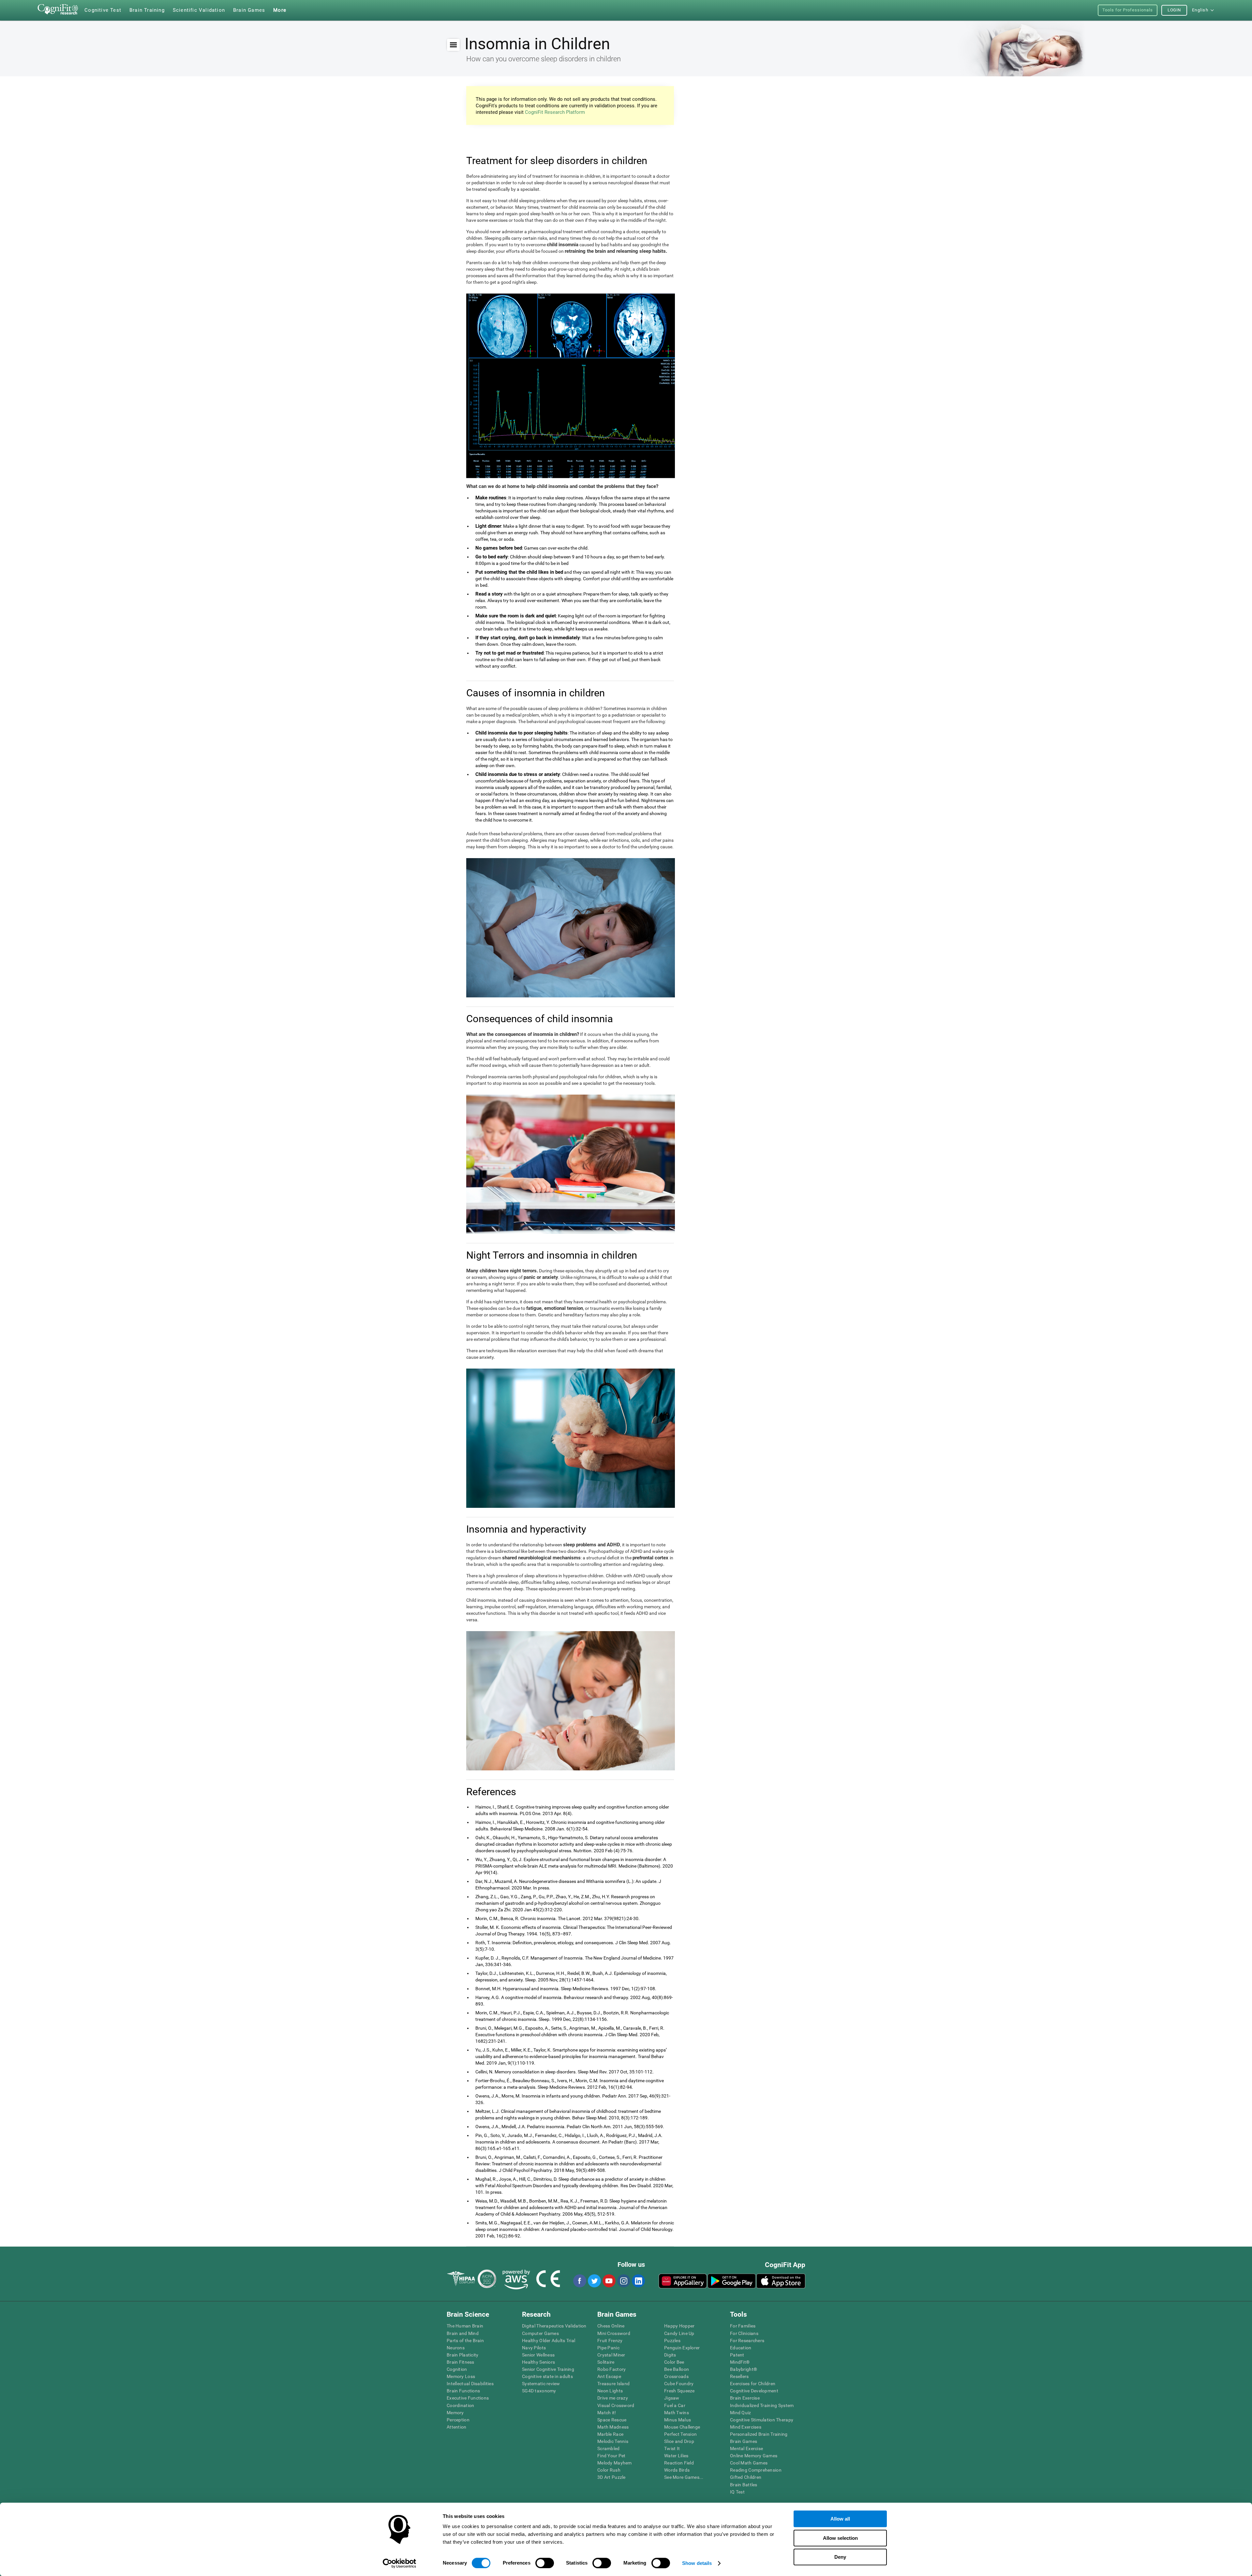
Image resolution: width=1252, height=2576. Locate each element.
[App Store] (781, 2281)
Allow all (840, 2519)
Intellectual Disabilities (470, 2384)
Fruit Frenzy (610, 2341)
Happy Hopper (679, 2326)
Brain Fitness (461, 2362)
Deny (840, 2557)
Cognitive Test (103, 10)
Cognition (457, 2369)
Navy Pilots (534, 2348)
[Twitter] (594, 2281)
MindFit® (740, 2362)
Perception (458, 2420)
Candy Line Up (679, 2333)
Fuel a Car (675, 2405)
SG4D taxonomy (539, 2391)
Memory (455, 2413)
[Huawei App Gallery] (683, 2281)
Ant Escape (609, 2376)
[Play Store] (732, 2281)
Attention (457, 2427)
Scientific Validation (199, 10)
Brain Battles (744, 2485)
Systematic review (541, 2384)
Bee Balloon (677, 2369)
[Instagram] (623, 2281)
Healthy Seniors (538, 2362)
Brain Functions (463, 2391)
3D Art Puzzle (611, 2477)
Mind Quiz (741, 2413)
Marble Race (610, 2434)
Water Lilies (676, 2456)
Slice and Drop (679, 2441)
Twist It (672, 2448)
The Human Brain (465, 2326)
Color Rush (609, 2470)
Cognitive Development (754, 2391)
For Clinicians (744, 2333)
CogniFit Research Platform (555, 112)
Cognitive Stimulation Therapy (762, 2420)
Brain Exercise (745, 2398)
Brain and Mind (463, 2333)
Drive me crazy (613, 2398)
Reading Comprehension (756, 2470)
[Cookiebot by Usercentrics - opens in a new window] (400, 2563)
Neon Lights (610, 2391)
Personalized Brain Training (759, 2434)
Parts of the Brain (465, 2341)
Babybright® (744, 2369)
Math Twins (677, 2413)
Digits (670, 2355)
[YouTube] (609, 2281)
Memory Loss (461, 2376)
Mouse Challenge (682, 2427)
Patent (737, 2355)
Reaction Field (679, 2463)
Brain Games (744, 2441)
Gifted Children (746, 2477)
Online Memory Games (754, 2456)
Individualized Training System (762, 2405)
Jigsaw (672, 2398)
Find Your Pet (611, 2456)
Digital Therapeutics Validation (554, 2326)
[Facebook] (579, 2281)
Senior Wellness (538, 2355)
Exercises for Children (753, 2384)
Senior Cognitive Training (548, 2369)
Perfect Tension (680, 2434)
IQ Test (737, 2492)
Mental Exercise (746, 2448)
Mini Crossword (614, 2333)
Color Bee (674, 2362)
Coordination (460, 2405)
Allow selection (840, 2538)
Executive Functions (468, 2398)
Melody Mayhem (615, 2463)
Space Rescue (612, 2420)
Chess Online (611, 2326)
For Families (743, 2326)
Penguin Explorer (682, 2348)
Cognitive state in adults (547, 2376)
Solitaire (606, 2362)
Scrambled (609, 2448)
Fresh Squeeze (679, 2391)
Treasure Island (613, 2384)
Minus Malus (678, 2420)
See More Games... (684, 2477)
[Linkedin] (638, 2281)
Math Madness (613, 2427)
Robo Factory (611, 2369)
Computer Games (540, 2333)
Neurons (456, 2348)
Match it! (607, 2413)
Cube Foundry (679, 2384)
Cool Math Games (749, 2463)
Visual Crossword (616, 2405)
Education (741, 2348)
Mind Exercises (746, 2427)
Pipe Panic (608, 2348)
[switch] (545, 2563)
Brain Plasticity (462, 2355)
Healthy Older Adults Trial (549, 2341)
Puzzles (672, 2341)
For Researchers (747, 2341)
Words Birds (677, 2470)
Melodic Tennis (613, 2441)
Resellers (739, 2376)
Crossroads (676, 2376)
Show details (697, 2563)
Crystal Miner (611, 2355)
